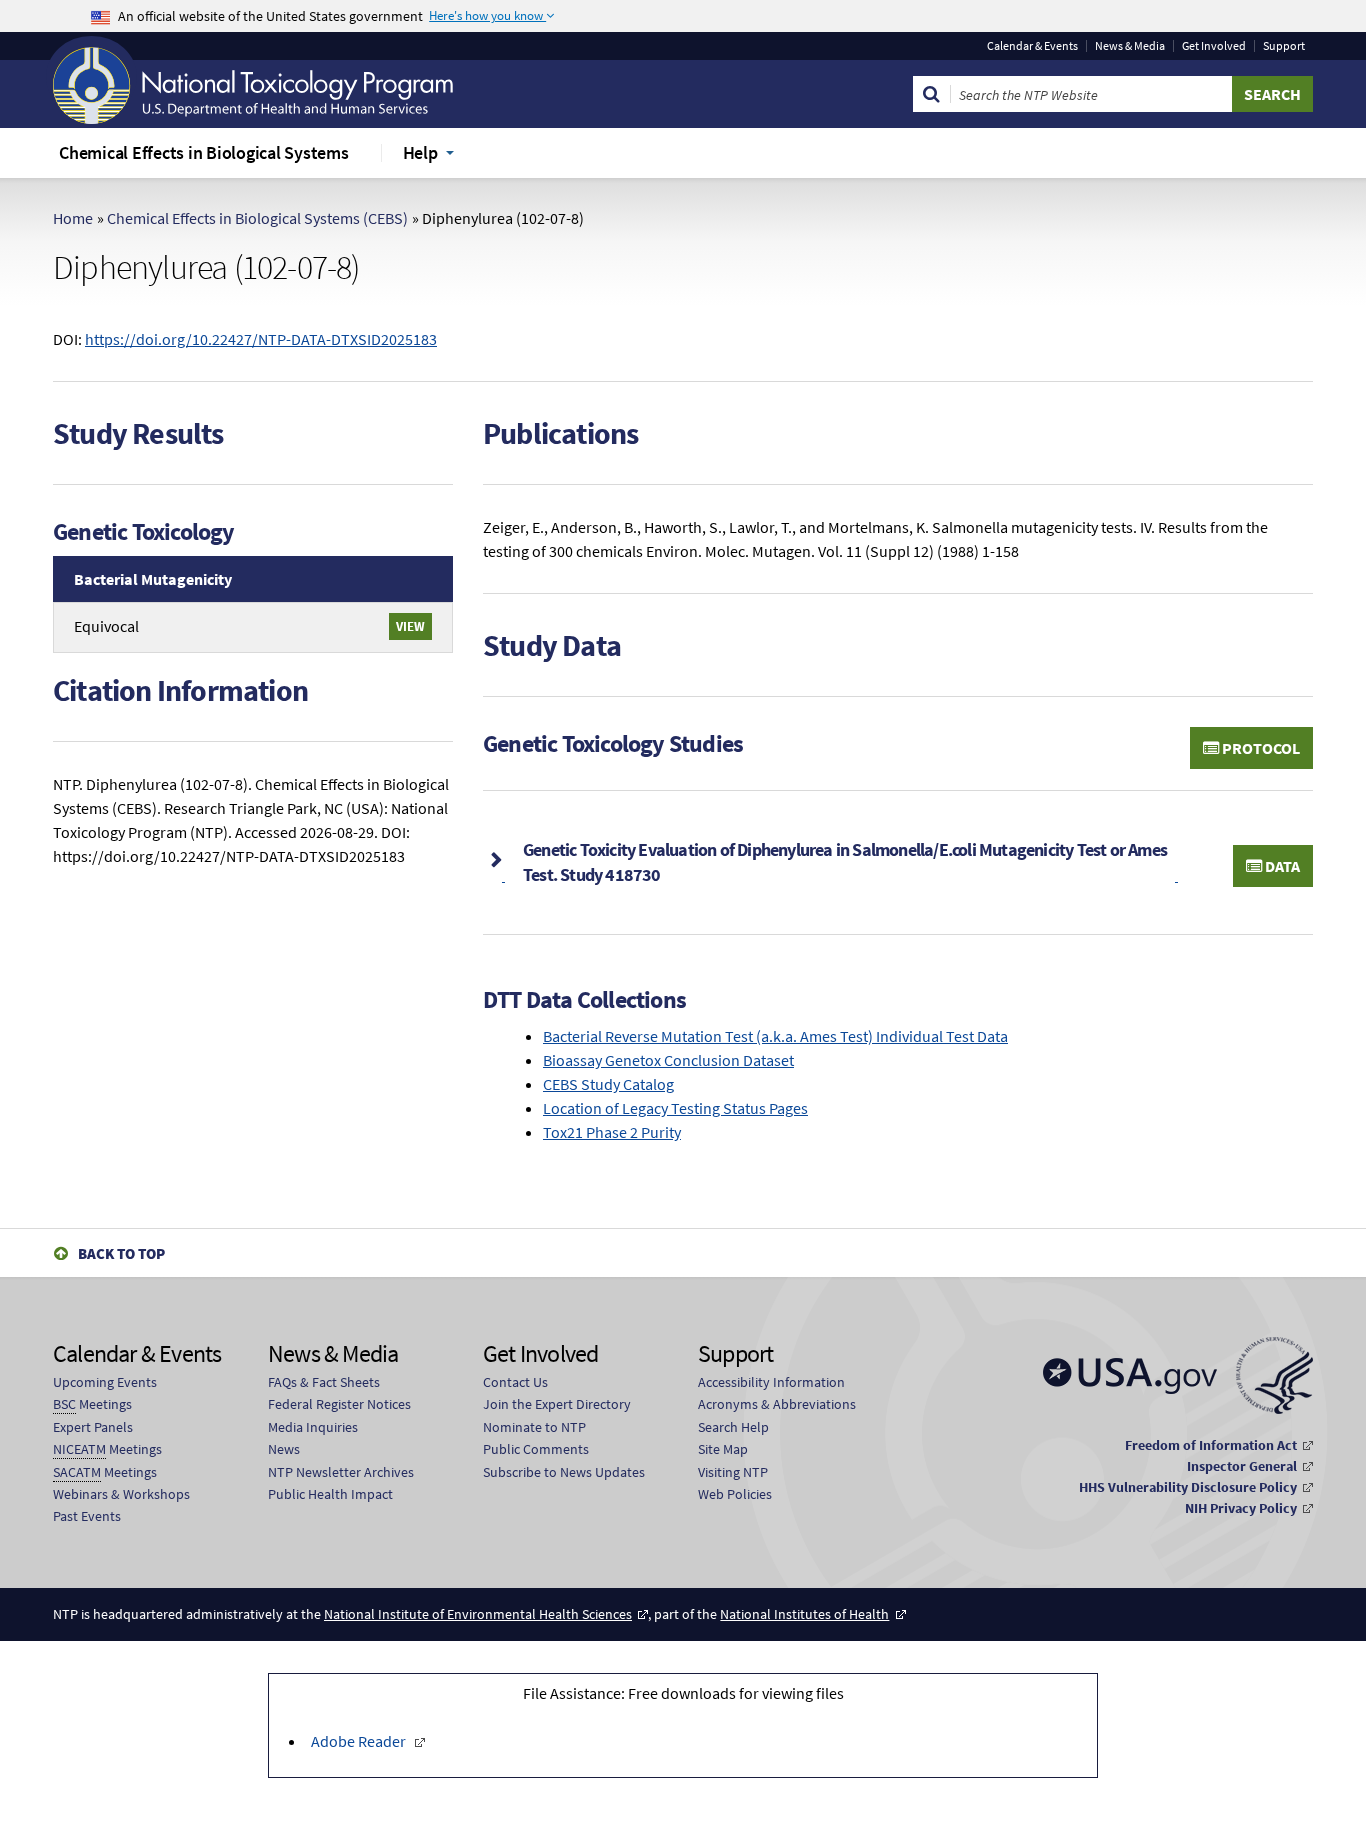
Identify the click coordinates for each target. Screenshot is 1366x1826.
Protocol (1259, 748)
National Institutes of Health (804, 1614)
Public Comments (536, 1449)
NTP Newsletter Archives (341, 1472)
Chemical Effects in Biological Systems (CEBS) (257, 218)
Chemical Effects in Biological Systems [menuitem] (204, 152)
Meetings (92, 1404)
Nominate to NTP (534, 1427)
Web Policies (735, 1494)
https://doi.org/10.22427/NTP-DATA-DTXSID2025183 (261, 339)
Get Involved (1214, 46)
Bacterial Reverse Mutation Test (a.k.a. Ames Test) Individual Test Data (775, 1036)
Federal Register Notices (339, 1404)
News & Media (1130, 46)
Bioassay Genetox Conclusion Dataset (668, 1060)
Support (1284, 46)
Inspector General (1242, 1466)
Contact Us (515, 1382)
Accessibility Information (771, 1382)
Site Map (723, 1449)
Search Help (733, 1427)
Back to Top (121, 1253)
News (284, 1449)
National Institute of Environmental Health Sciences (478, 1614)
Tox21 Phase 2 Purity (612, 1132)
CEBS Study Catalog (608, 1084)
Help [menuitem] (420, 152)
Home (73, 218)
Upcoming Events (105, 1382)
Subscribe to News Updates (564, 1472)
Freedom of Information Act (1211, 1445)
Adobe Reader (358, 1741)
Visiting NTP (733, 1472)
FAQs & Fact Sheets (324, 1382)
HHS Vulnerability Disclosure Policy (1188, 1487)
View (410, 626)
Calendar (1032, 46)
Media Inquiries (313, 1427)
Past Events (87, 1516)
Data (1281, 866)
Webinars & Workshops (121, 1494)
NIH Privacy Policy (1241, 1508)
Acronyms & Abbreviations (777, 1404)
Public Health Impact (330, 1494)
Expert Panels (93, 1427)
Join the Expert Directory (557, 1404)
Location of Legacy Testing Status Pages (675, 1108)
